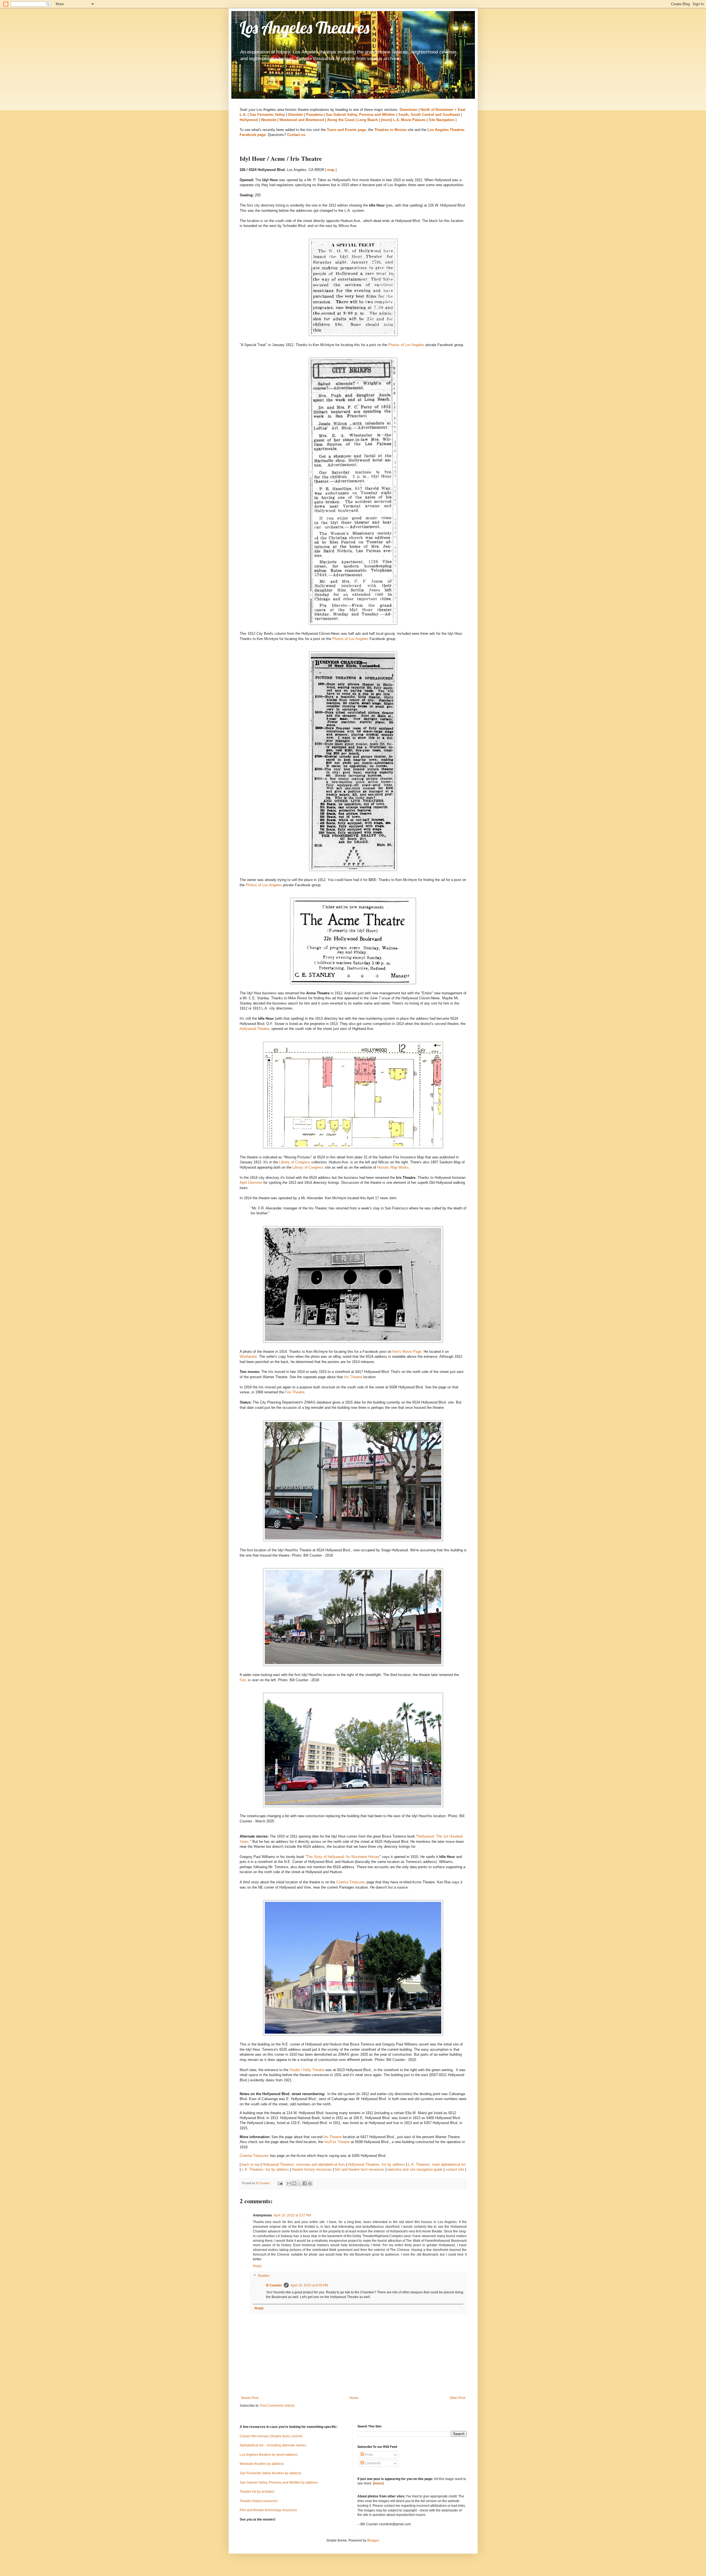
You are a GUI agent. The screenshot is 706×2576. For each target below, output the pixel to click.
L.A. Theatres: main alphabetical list (437, 2164)
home (378, 2483)
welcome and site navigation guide (415, 2169)
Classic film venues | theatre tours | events (271, 2436)
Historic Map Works (393, 1167)
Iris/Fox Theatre (337, 2142)
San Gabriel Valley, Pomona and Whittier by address (279, 2483)
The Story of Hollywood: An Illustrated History (343, 1857)
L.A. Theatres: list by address (265, 2169)
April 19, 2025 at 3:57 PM (292, 2215)
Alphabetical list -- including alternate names (273, 2445)
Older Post (457, 2398)
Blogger (373, 2540)
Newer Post (250, 2398)
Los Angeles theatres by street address (269, 2455)
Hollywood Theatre (254, 1029)
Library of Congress (295, 1162)
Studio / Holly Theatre (307, 2070)
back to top (251, 2164)
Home (354, 2398)
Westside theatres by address (262, 2464)
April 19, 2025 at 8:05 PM (309, 2285)
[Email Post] (280, 2183)
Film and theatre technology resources (268, 2510)
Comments (372, 2463)
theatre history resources (312, 2169)
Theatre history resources (259, 2501)
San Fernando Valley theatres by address (271, 2473)
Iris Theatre (353, 1377)
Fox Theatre (295, 1392)
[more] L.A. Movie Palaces (403, 120)
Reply (257, 2266)
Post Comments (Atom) (277, 2406)
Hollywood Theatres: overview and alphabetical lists (304, 2164)
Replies (264, 2276)
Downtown (409, 110)
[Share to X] (299, 2183)
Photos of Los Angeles (406, 345)
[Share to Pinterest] (310, 2183)
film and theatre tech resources (360, 2169)
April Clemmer (251, 1183)
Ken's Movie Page (407, 1352)
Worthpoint (248, 1357)
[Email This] (289, 2183)
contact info (455, 2169)
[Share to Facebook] (305, 2183)
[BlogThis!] (294, 2183)
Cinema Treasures (351, 1882)
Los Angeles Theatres (304, 27)
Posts (368, 2455)
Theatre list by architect (257, 2492)
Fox (243, 1680)
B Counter (274, 2285)
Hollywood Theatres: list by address (377, 2164)
